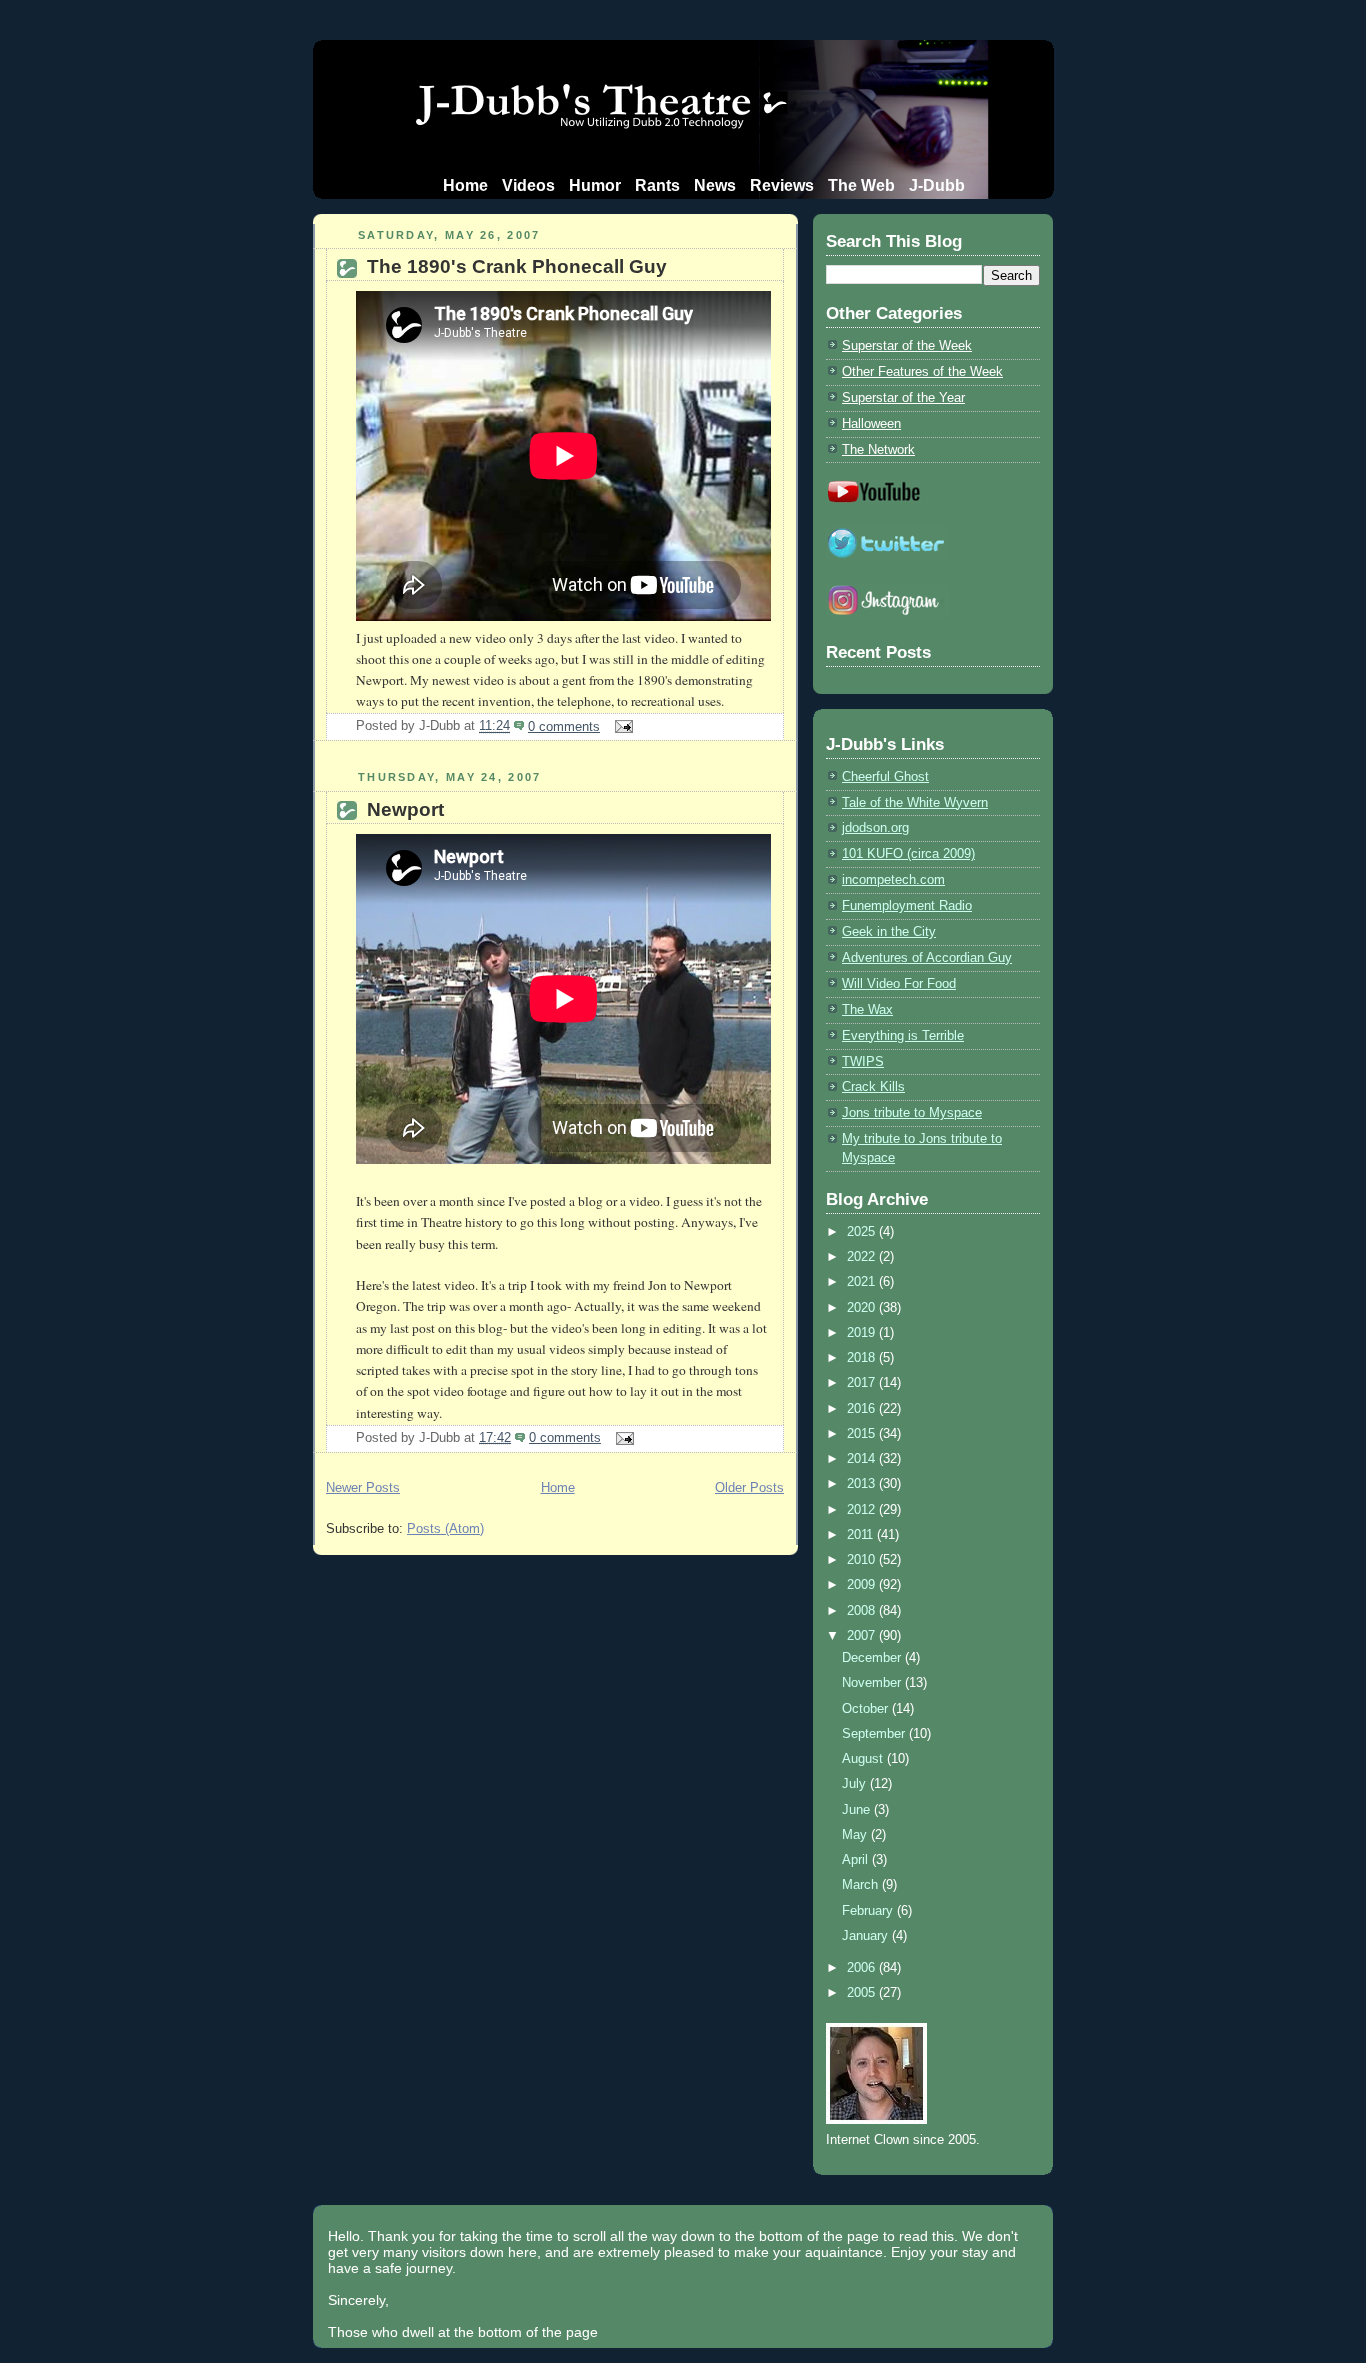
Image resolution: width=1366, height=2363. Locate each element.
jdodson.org (875, 827)
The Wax (867, 1009)
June (858, 1809)
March (862, 1884)
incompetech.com (893, 879)
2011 (862, 1534)
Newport (405, 809)
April (857, 1859)
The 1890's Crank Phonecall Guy (517, 266)
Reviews (782, 185)
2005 (863, 1992)
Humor (595, 185)
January (867, 1935)
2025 (863, 1231)
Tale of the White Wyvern (915, 802)
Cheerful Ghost (885, 776)
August (864, 1758)
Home (465, 185)
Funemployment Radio (907, 905)
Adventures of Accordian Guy (927, 957)
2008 (863, 1610)
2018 (863, 1357)
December (873, 1657)
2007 (863, 1635)
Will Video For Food (899, 983)
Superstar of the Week (907, 345)
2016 (863, 1408)
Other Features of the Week (922, 371)
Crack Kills (873, 1086)
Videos (528, 185)
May (856, 1834)
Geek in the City (889, 931)
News (715, 185)
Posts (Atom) (445, 1528)
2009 (863, 1584)
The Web (861, 185)
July (856, 1783)
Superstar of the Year (903, 397)
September (875, 1733)
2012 (863, 1509)
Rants (657, 185)
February (869, 1910)
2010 (863, 1559)
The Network (878, 449)
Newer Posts (363, 1487)
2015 (863, 1433)
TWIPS (863, 1061)
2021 (863, 1281)
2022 (863, 1256)
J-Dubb (937, 185)
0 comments (564, 726)
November (873, 1682)
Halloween (871, 423)
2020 (863, 1307)
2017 (863, 1382)
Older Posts (749, 1487)
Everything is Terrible (903, 1035)
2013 (863, 1483)
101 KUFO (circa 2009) (908, 853)
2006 (863, 1967)
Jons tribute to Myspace (912, 1112)
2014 (863, 1458)
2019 (863, 1332)
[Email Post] (620, 726)
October (867, 1708)
